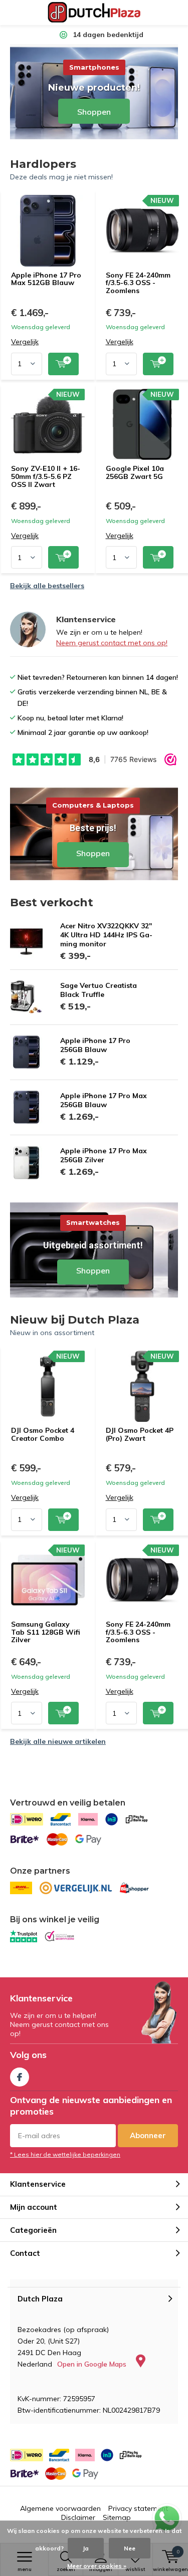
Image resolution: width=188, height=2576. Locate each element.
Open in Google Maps (93, 2364)
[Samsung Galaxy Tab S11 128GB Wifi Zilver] (48, 1580)
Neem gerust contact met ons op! (112, 643)
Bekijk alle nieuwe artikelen (58, 1741)
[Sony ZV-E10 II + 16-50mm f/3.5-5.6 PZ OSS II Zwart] (48, 424)
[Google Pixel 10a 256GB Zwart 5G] (143, 424)
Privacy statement (138, 2508)
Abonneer (148, 2135)
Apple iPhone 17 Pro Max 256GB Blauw (104, 1100)
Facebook (20, 2077)
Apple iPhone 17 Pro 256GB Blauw (95, 1045)
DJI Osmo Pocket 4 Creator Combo (43, 1434)
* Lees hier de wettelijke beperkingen (65, 2154)
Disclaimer (78, 2517)
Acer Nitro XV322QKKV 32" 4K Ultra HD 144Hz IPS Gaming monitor (106, 935)
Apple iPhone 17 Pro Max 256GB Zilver (104, 1155)
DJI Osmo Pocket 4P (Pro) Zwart (140, 1434)
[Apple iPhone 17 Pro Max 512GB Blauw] (48, 230)
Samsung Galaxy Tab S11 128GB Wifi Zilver (46, 1632)
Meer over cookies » (97, 2566)
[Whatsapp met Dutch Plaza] (167, 2518)
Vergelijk (25, 342)
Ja (86, 2548)
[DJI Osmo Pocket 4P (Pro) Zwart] (143, 1386)
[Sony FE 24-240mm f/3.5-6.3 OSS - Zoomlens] (143, 230)
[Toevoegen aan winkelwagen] (63, 364)
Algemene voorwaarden (60, 2508)
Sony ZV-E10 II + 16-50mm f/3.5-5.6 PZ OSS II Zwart (46, 476)
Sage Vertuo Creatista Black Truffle (99, 990)
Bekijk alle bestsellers (47, 586)
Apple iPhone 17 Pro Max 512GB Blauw (46, 279)
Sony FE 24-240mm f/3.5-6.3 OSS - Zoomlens (138, 283)
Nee (130, 2548)
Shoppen (94, 833)
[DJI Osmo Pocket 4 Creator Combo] (48, 1386)
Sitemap (117, 2517)
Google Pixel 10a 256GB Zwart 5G (135, 472)
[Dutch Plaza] (94, 13)
